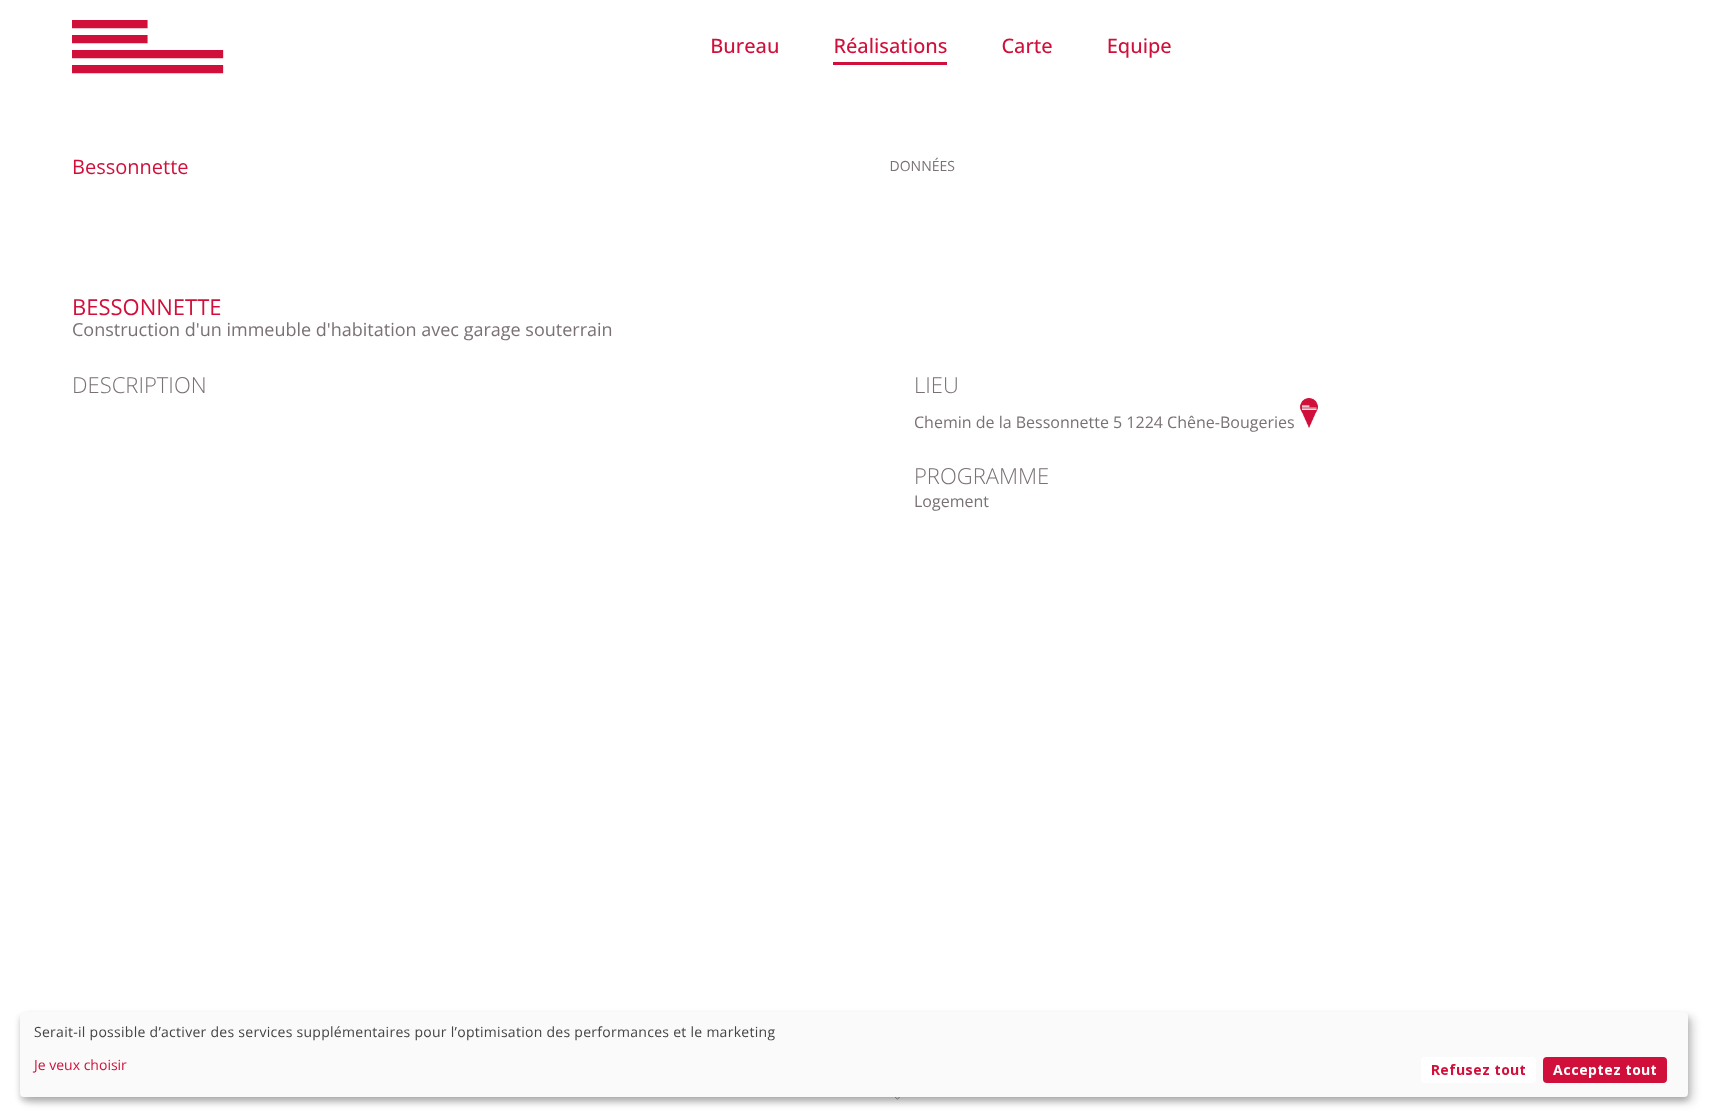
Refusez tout (1478, 1069)
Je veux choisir (80, 1065)
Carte (1026, 45)
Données (922, 166)
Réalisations (890, 45)
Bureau (744, 45)
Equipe (1139, 45)
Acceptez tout (1605, 1069)
